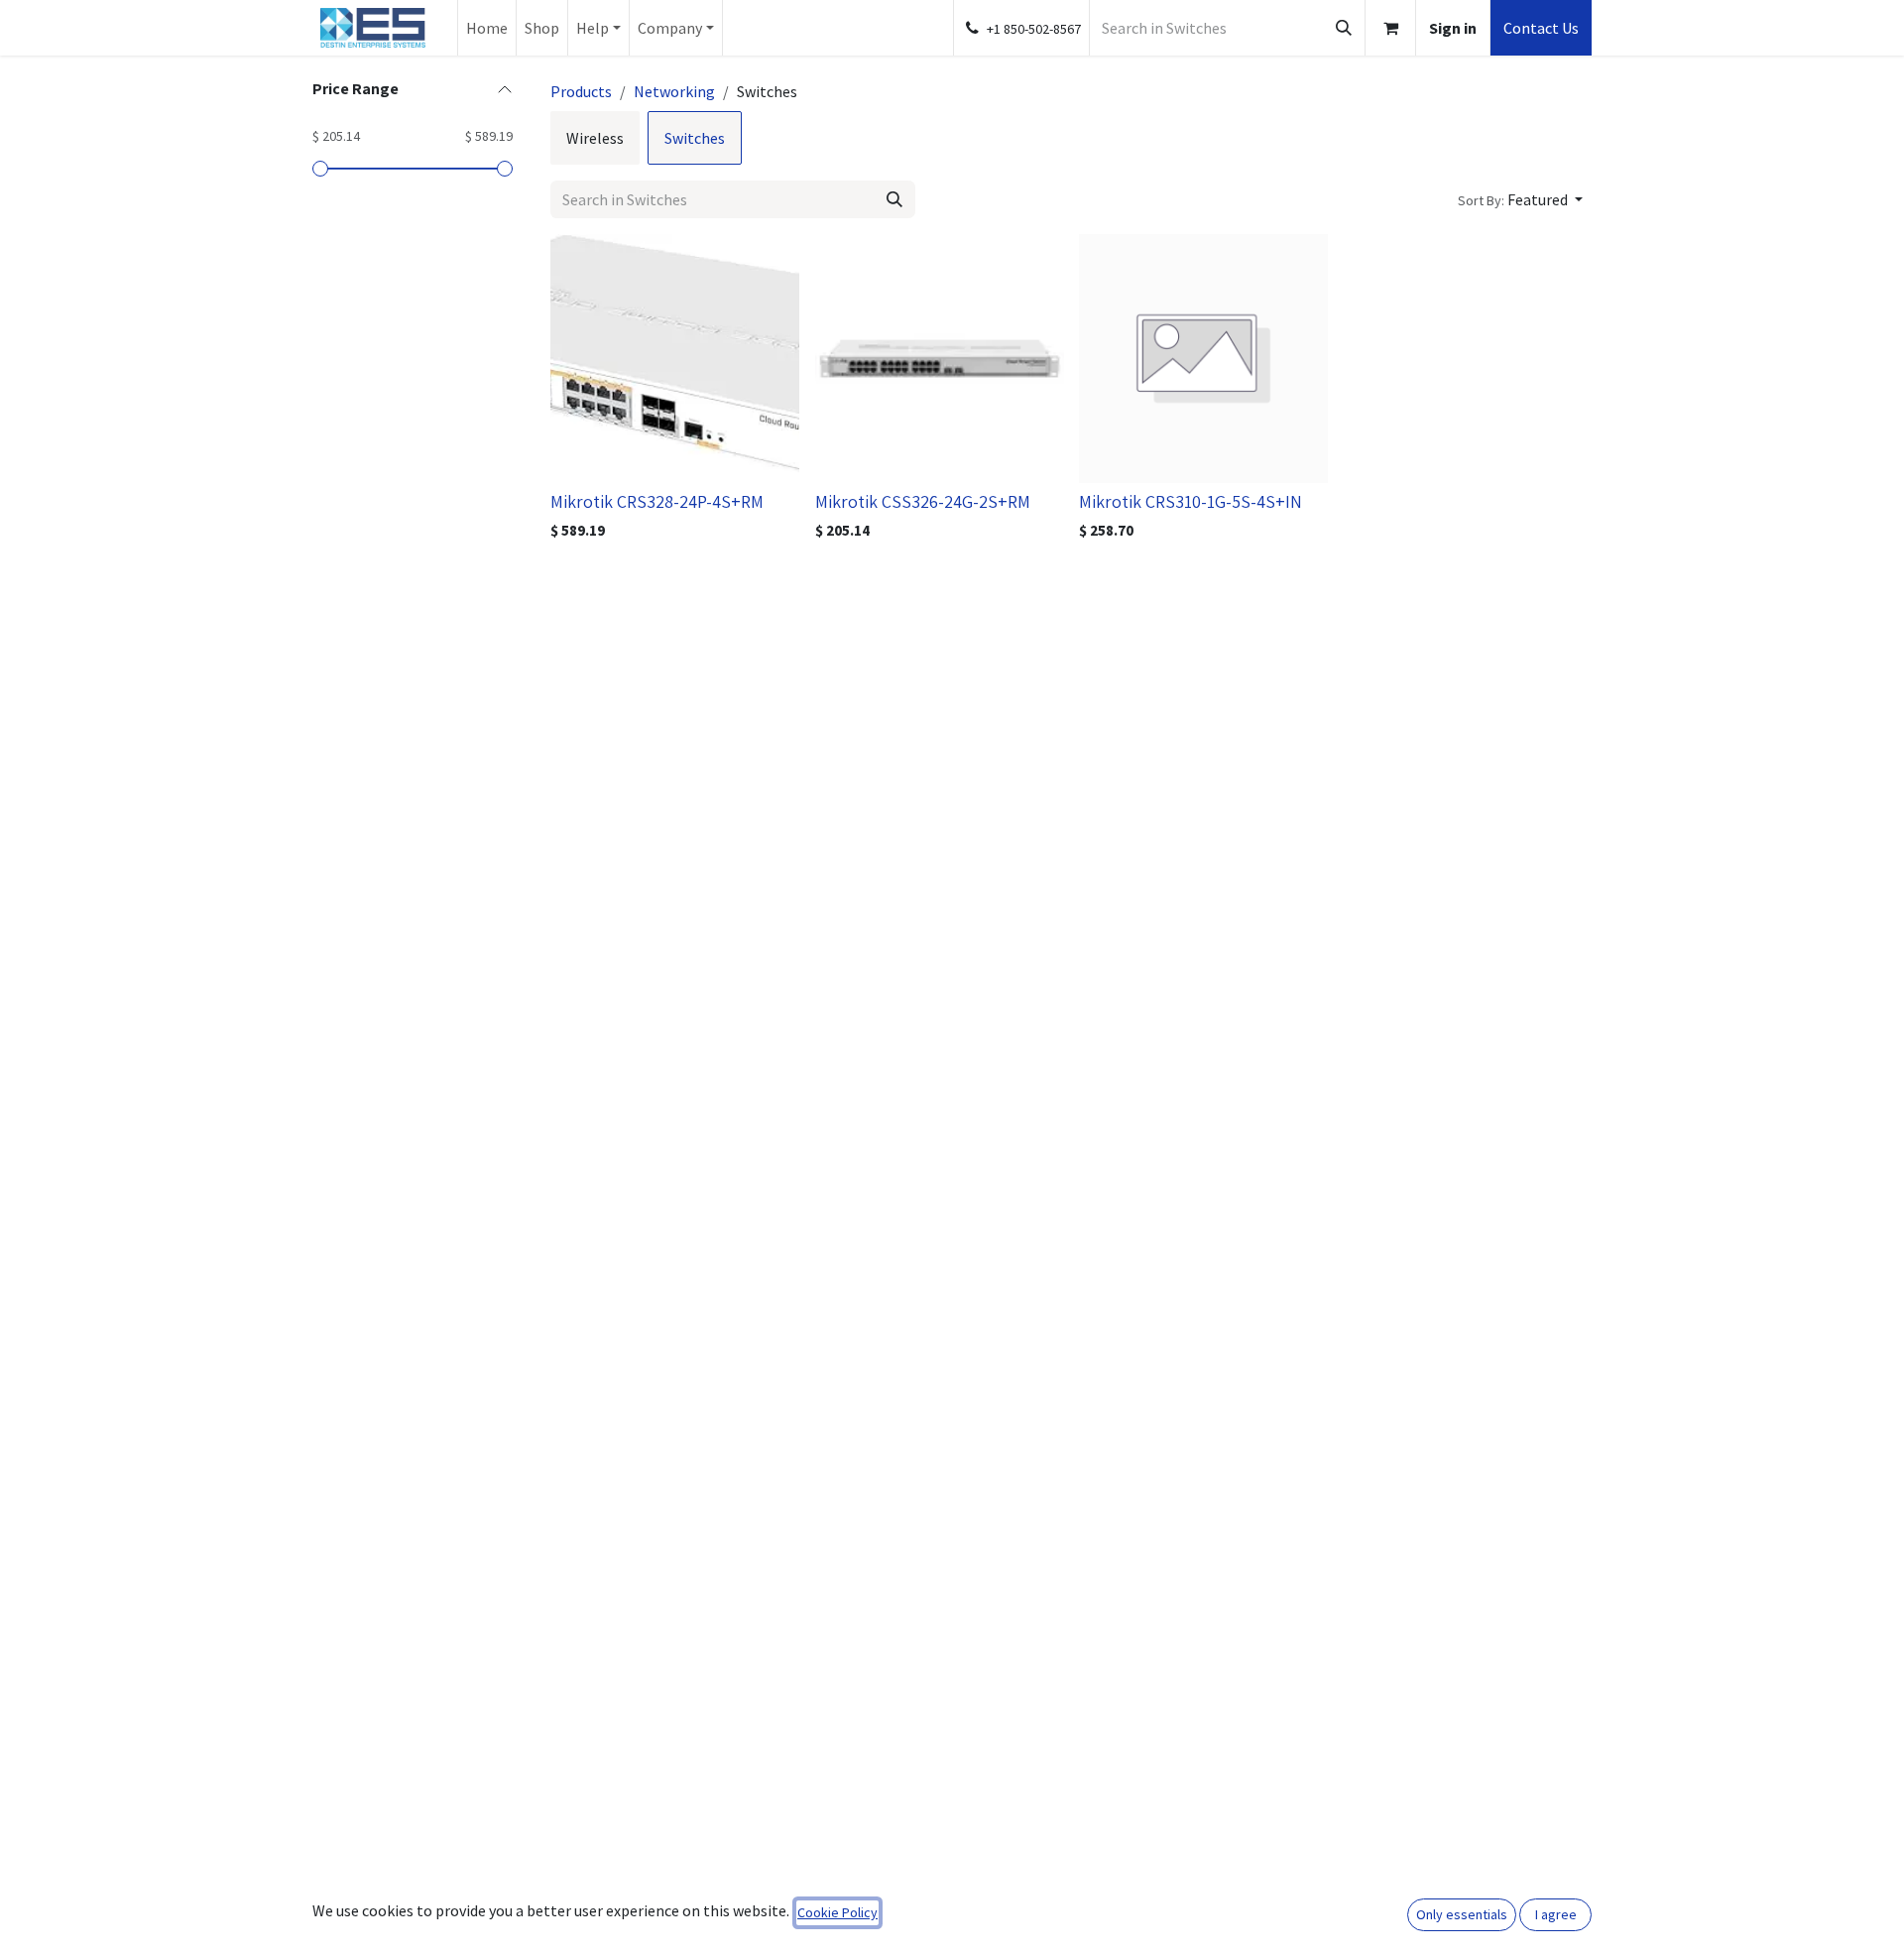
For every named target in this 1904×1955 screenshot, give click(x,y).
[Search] (1344, 28)
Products (581, 91)
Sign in (1453, 28)
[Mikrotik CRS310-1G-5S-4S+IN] (1203, 359)
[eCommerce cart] (1390, 28)
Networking (674, 91)
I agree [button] (1556, 1914)
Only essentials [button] (1462, 1914)
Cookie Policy (837, 1912)
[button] (1520, 199)
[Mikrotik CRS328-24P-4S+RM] (675, 359)
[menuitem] (487, 28)
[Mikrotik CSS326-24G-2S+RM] (940, 359)
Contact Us (1541, 28)
